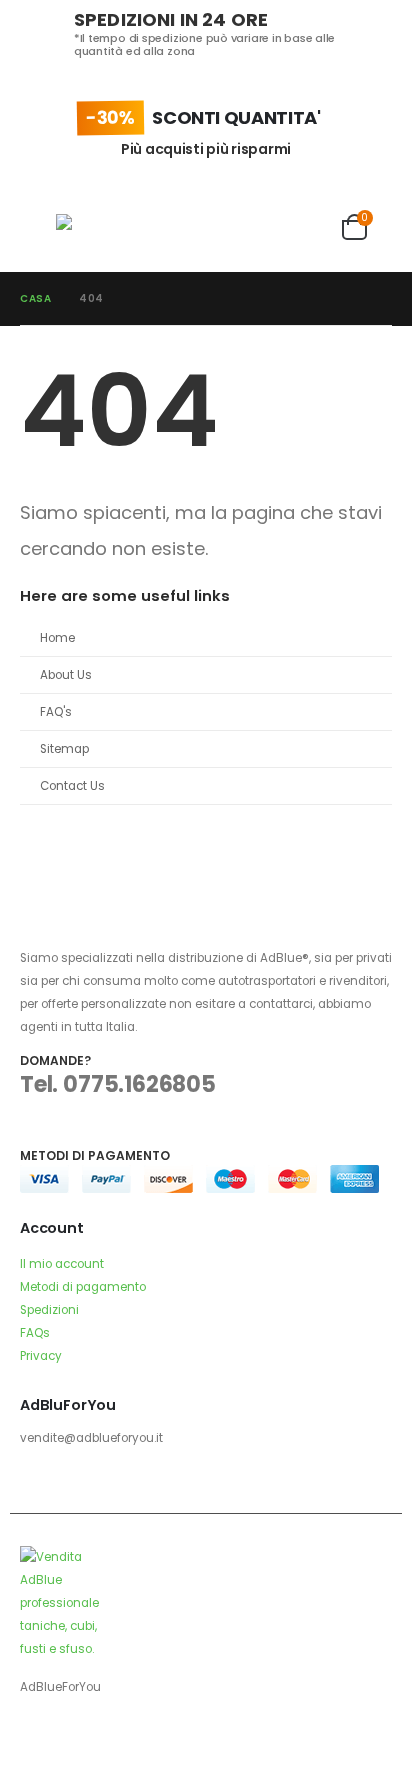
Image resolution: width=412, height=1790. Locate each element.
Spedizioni (49, 1310)
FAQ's (56, 712)
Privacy (41, 1356)
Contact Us (72, 786)
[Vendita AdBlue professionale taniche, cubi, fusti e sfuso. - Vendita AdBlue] (96, 227)
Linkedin (111, 1741)
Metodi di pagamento (83, 1287)
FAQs (35, 1333)
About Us (66, 675)
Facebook (37, 1741)
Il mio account (62, 1264)
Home (57, 638)
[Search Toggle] (164, 227)
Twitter (74, 1741)
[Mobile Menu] (38, 227)
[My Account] (313, 227)
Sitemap (64, 749)
